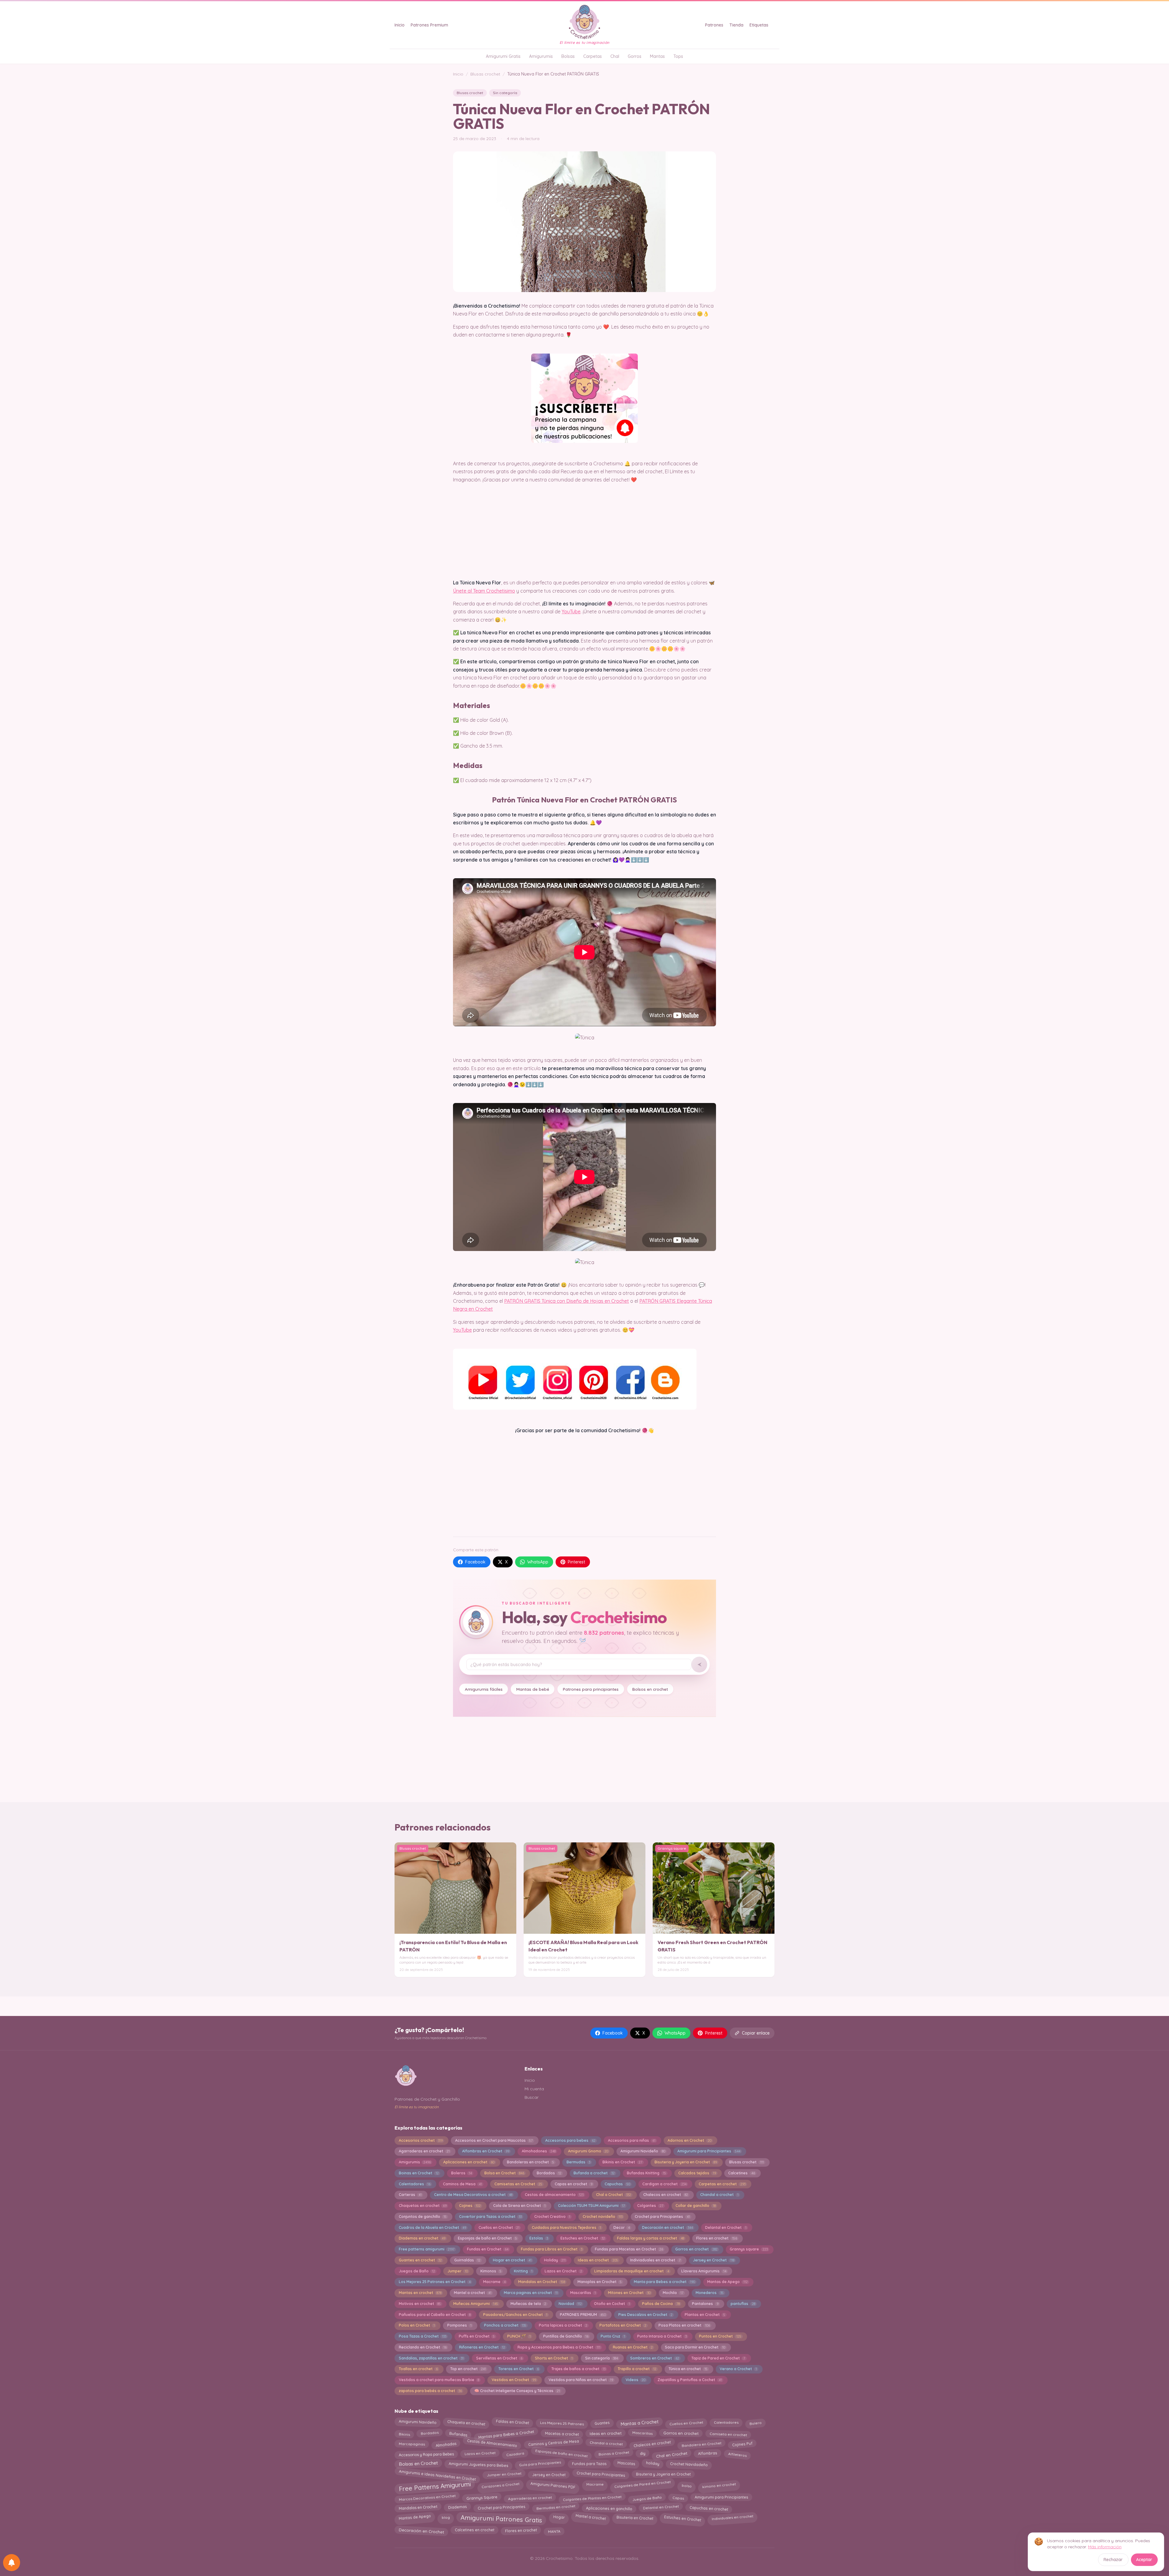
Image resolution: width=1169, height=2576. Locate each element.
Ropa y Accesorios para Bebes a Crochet (559, 2347)
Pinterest (576, 1562)
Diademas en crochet (422, 2238)
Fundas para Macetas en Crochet (629, 2249)
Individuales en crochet (732, 2517)
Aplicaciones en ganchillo (609, 2507)
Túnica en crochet (688, 2369)
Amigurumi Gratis (503, 56)
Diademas (457, 2508)
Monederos (709, 2293)
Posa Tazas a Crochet (423, 2336)
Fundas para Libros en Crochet (552, 2249)
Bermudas (578, 2162)
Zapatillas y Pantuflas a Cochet (690, 2380)
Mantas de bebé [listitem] (533, 1689)
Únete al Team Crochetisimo (484, 591)
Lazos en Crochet (563, 2271)
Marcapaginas (412, 2444)
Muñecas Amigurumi (476, 2304)
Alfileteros (737, 2454)
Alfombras (708, 2453)
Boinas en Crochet (419, 2173)
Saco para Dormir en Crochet (695, 2347)
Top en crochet (468, 2369)
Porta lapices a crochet (563, 2325)
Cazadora (515, 2453)
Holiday (555, 2260)
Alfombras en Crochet (486, 2151)
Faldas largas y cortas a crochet (650, 2238)
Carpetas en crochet (722, 2184)
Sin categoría (505, 93)
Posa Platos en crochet (684, 2325)
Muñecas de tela (528, 2304)
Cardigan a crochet (664, 2184)
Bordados (549, 2173)
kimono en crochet (719, 2485)
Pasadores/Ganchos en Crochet (515, 2315)
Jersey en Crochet (713, 2260)
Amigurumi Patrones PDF (553, 2485)
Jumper (458, 2271)
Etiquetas (759, 25)
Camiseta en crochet (728, 2434)
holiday (653, 2463)
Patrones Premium (429, 25)
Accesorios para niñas (632, 2140)
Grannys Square (482, 2497)
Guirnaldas (467, 2260)
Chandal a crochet (719, 2195)
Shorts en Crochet (554, 2358)
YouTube (571, 611)
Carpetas (593, 56)
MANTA (554, 2531)
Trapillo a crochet (637, 2369)
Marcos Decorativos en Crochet (427, 2497)
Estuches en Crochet (583, 2238)
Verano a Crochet (738, 2369)
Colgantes (650, 2206)
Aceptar (1144, 2560)
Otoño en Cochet (612, 2304)
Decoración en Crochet (421, 2530)
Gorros (635, 56)
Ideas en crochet (598, 2260)
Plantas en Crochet (705, 2315)
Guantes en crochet (420, 2260)
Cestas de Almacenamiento (492, 2443)
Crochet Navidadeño (689, 2464)
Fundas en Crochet (488, 2249)
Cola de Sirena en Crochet (519, 2206)
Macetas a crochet (562, 2433)
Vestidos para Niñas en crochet (581, 2380)
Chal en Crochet (672, 2455)
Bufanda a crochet (594, 2173)
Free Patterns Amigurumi (435, 2486)
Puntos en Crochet (720, 2336)
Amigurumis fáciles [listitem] (484, 1689)
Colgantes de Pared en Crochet (642, 2486)
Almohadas (446, 2443)
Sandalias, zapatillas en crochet (431, 2358)
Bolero (755, 2423)
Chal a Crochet (614, 2195)
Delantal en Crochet (726, 2227)
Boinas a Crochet (614, 2454)
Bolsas (568, 56)
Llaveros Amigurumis (704, 2271)
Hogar (559, 2518)
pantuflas (743, 2304)
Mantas (657, 56)
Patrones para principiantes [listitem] (591, 1689)
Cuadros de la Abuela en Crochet (432, 2227)
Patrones (714, 25)
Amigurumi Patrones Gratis (502, 2518)
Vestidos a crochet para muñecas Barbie (439, 2380)
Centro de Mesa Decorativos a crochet (473, 2195)
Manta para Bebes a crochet (664, 2282)
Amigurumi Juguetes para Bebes (479, 2464)
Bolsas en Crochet (418, 2465)
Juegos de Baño (417, 2271)
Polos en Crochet (417, 2325)
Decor (622, 2227)
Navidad (570, 2304)
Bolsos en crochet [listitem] (650, 1689)
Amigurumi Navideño (643, 2151)
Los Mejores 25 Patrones (562, 2423)
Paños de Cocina (661, 2304)
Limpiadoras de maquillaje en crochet (632, 2271)
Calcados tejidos (697, 2173)
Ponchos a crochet (505, 2325)
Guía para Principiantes (540, 2463)
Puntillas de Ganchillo (566, 2336)
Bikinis (404, 2434)
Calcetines (741, 2173)
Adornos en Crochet (689, 2140)
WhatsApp (538, 1562)
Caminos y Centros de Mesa (553, 2444)
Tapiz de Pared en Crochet (718, 2358)
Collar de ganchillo (695, 2206)
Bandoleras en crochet (530, 2162)
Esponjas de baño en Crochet (487, 2238)
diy (642, 2454)
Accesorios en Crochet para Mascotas (494, 2140)
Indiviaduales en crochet (655, 2260)
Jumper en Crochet (504, 2475)
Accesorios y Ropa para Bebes (426, 2454)
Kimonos (491, 2271)
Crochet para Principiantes (601, 2475)
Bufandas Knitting (646, 2173)
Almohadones (539, 2151)
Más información (1105, 2547)
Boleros (462, 2173)
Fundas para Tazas (589, 2463)
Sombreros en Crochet (655, 2358)
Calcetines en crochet (475, 2531)
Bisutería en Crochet (635, 2517)
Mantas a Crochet (639, 2423)
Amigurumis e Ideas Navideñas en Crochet (437, 2474)
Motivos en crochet (420, 2304)
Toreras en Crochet (519, 2369)
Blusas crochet (485, 74)
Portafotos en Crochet (623, 2325)
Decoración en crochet (667, 2227)
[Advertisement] (584, 1482)
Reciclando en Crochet (423, 2347)
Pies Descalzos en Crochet (645, 2315)
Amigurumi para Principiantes (709, 2151)
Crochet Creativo (552, 2217)
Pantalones (705, 2304)
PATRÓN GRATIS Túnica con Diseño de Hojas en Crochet (567, 1301)
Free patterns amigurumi (427, 2249)
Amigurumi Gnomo (588, 2151)
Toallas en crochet (418, 2369)
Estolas (539, 2238)
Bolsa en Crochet (504, 2173)
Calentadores (415, 2184)
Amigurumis (541, 56)
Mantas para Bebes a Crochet (506, 2434)
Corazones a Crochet (500, 2484)
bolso (686, 2484)
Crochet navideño (603, 2217)
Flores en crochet (716, 2238)
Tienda (736, 25)
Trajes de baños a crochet (578, 2369)
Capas (678, 2497)
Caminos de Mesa (462, 2184)
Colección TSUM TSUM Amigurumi (592, 2206)
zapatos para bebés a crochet (430, 2391)
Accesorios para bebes (570, 2140)
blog (446, 2517)
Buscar (532, 2097)
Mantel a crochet (473, 2293)
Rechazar (1113, 2560)
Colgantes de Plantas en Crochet (592, 2497)
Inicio (400, 25)
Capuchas (617, 2184)
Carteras (410, 2195)
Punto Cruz (613, 2336)
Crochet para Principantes (662, 2217)
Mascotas (626, 2463)
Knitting (523, 2271)
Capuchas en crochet (709, 2508)
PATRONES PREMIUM (583, 2315)
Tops (678, 56)
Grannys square (749, 2249)
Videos (635, 2380)
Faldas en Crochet (513, 2422)
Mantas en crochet (420, 2293)
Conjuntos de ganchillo (423, 2217)
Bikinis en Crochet (622, 2162)
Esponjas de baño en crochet (561, 2453)
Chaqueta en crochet (466, 2423)
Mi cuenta (534, 2089)
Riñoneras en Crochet (482, 2347)
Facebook (475, 1562)
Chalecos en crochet (665, 2195)
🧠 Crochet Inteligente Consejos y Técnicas (517, 2391)
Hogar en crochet (512, 2260)
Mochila (673, 2293)
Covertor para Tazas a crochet (490, 2217)
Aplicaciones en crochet (469, 2162)
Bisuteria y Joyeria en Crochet (686, 2162)
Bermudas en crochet (556, 2507)
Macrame (494, 2282)
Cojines (470, 2206)
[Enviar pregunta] (699, 1665)
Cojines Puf (742, 2444)
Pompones (459, 2325)
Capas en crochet (574, 2184)
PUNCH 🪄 (519, 2336)
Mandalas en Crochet (542, 2282)
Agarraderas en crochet (424, 2151)
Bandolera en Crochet (701, 2444)
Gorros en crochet (696, 2249)
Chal (615, 56)
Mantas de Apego (727, 2282)
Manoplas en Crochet (600, 2282)
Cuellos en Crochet (499, 2227)
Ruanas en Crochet (633, 2347)
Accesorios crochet (421, 2140)
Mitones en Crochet (629, 2293)
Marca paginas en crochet (531, 2293)
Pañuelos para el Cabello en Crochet (435, 2315)
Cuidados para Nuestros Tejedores (566, 2227)
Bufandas (458, 2433)
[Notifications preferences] (12, 2563)
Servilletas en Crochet (499, 2358)
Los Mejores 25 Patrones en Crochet (435, 2282)
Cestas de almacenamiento (554, 2195)
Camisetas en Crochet (518, 2184)
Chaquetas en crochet (423, 2206)
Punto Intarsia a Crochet (662, 2336)
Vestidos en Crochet (514, 2380)
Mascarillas (583, 2293)
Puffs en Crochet (477, 2336)
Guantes (602, 2422)
